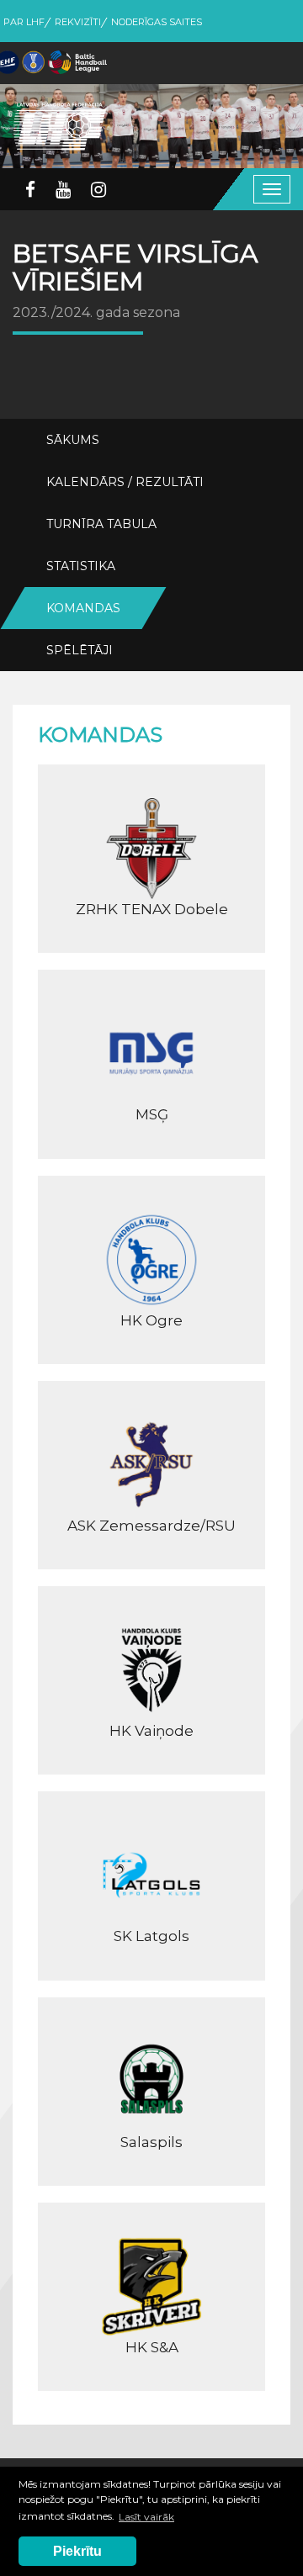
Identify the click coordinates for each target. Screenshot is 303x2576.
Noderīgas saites (157, 22)
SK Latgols (151, 1936)
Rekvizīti (78, 22)
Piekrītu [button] (77, 2551)
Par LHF (24, 22)
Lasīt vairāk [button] (146, 2517)
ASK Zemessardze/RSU (151, 1526)
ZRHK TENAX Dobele (152, 909)
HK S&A (152, 2347)
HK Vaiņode (151, 1731)
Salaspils (151, 2142)
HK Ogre (151, 1320)
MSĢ (152, 1114)
